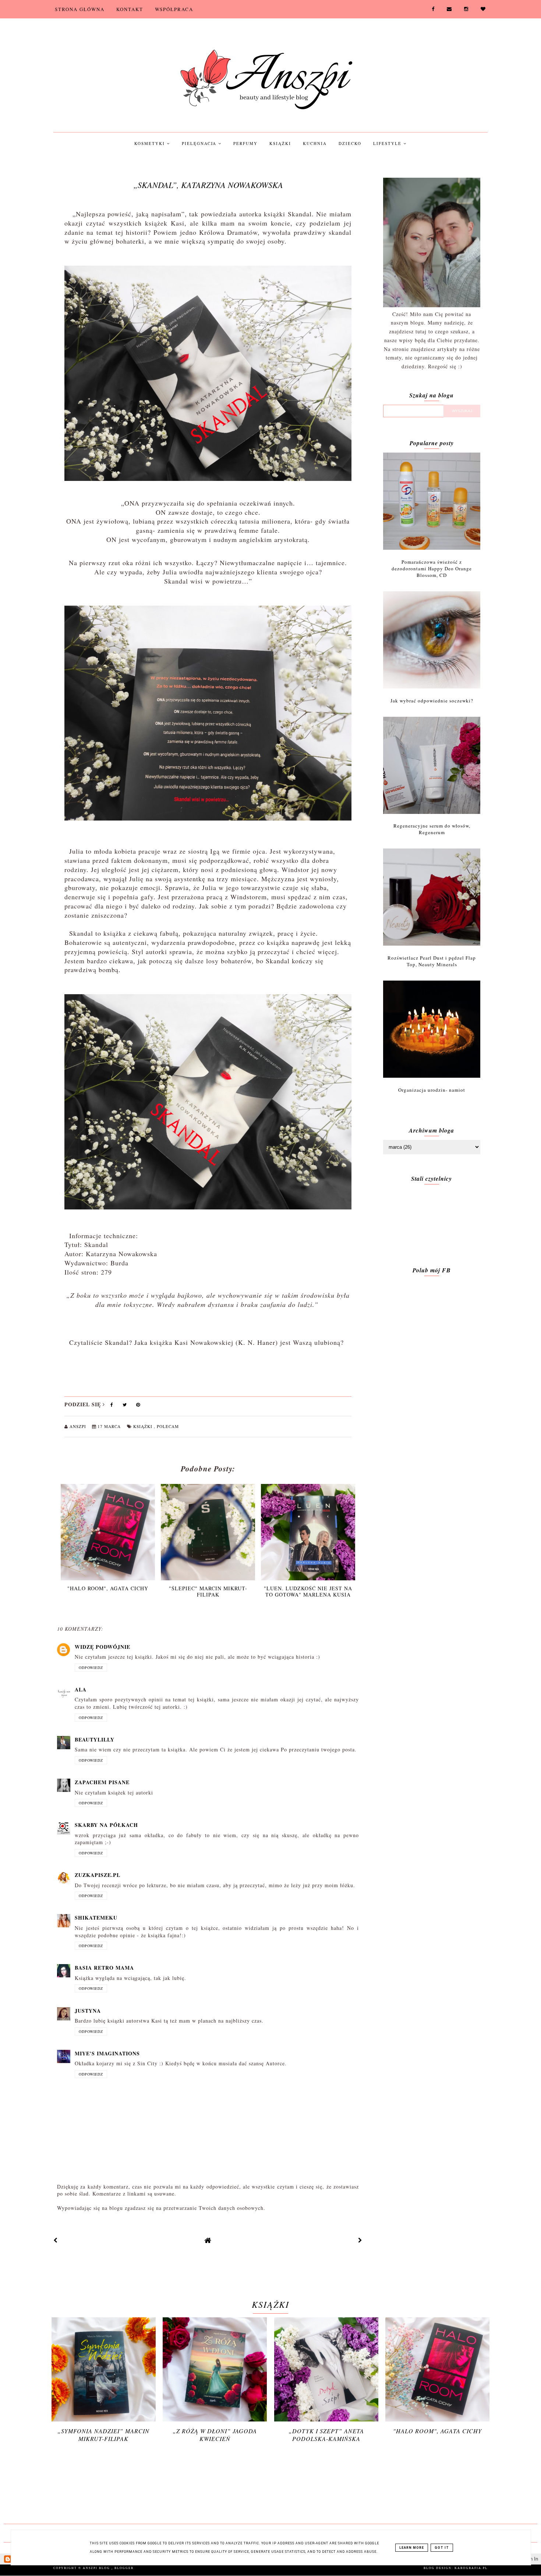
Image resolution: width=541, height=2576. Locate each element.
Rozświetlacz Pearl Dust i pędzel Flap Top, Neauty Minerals (432, 961)
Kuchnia (315, 143)
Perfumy (245, 143)
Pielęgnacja (200, 143)
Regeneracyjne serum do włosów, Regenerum (432, 829)
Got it (442, 2548)
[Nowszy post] (56, 2240)
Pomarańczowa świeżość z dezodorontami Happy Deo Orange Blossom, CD (432, 568)
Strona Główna (80, 9)
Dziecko (350, 143)
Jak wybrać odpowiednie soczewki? (432, 701)
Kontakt (130, 9)
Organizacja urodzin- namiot (432, 1090)
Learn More (412, 2548)
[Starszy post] (360, 2240)
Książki (280, 143)
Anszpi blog (97, 2568)
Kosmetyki (151, 143)
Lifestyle (388, 143)
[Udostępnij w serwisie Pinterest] (138, 1406)
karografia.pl (471, 2568)
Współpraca (174, 9)
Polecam (168, 1426)
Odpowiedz (91, 1668)
